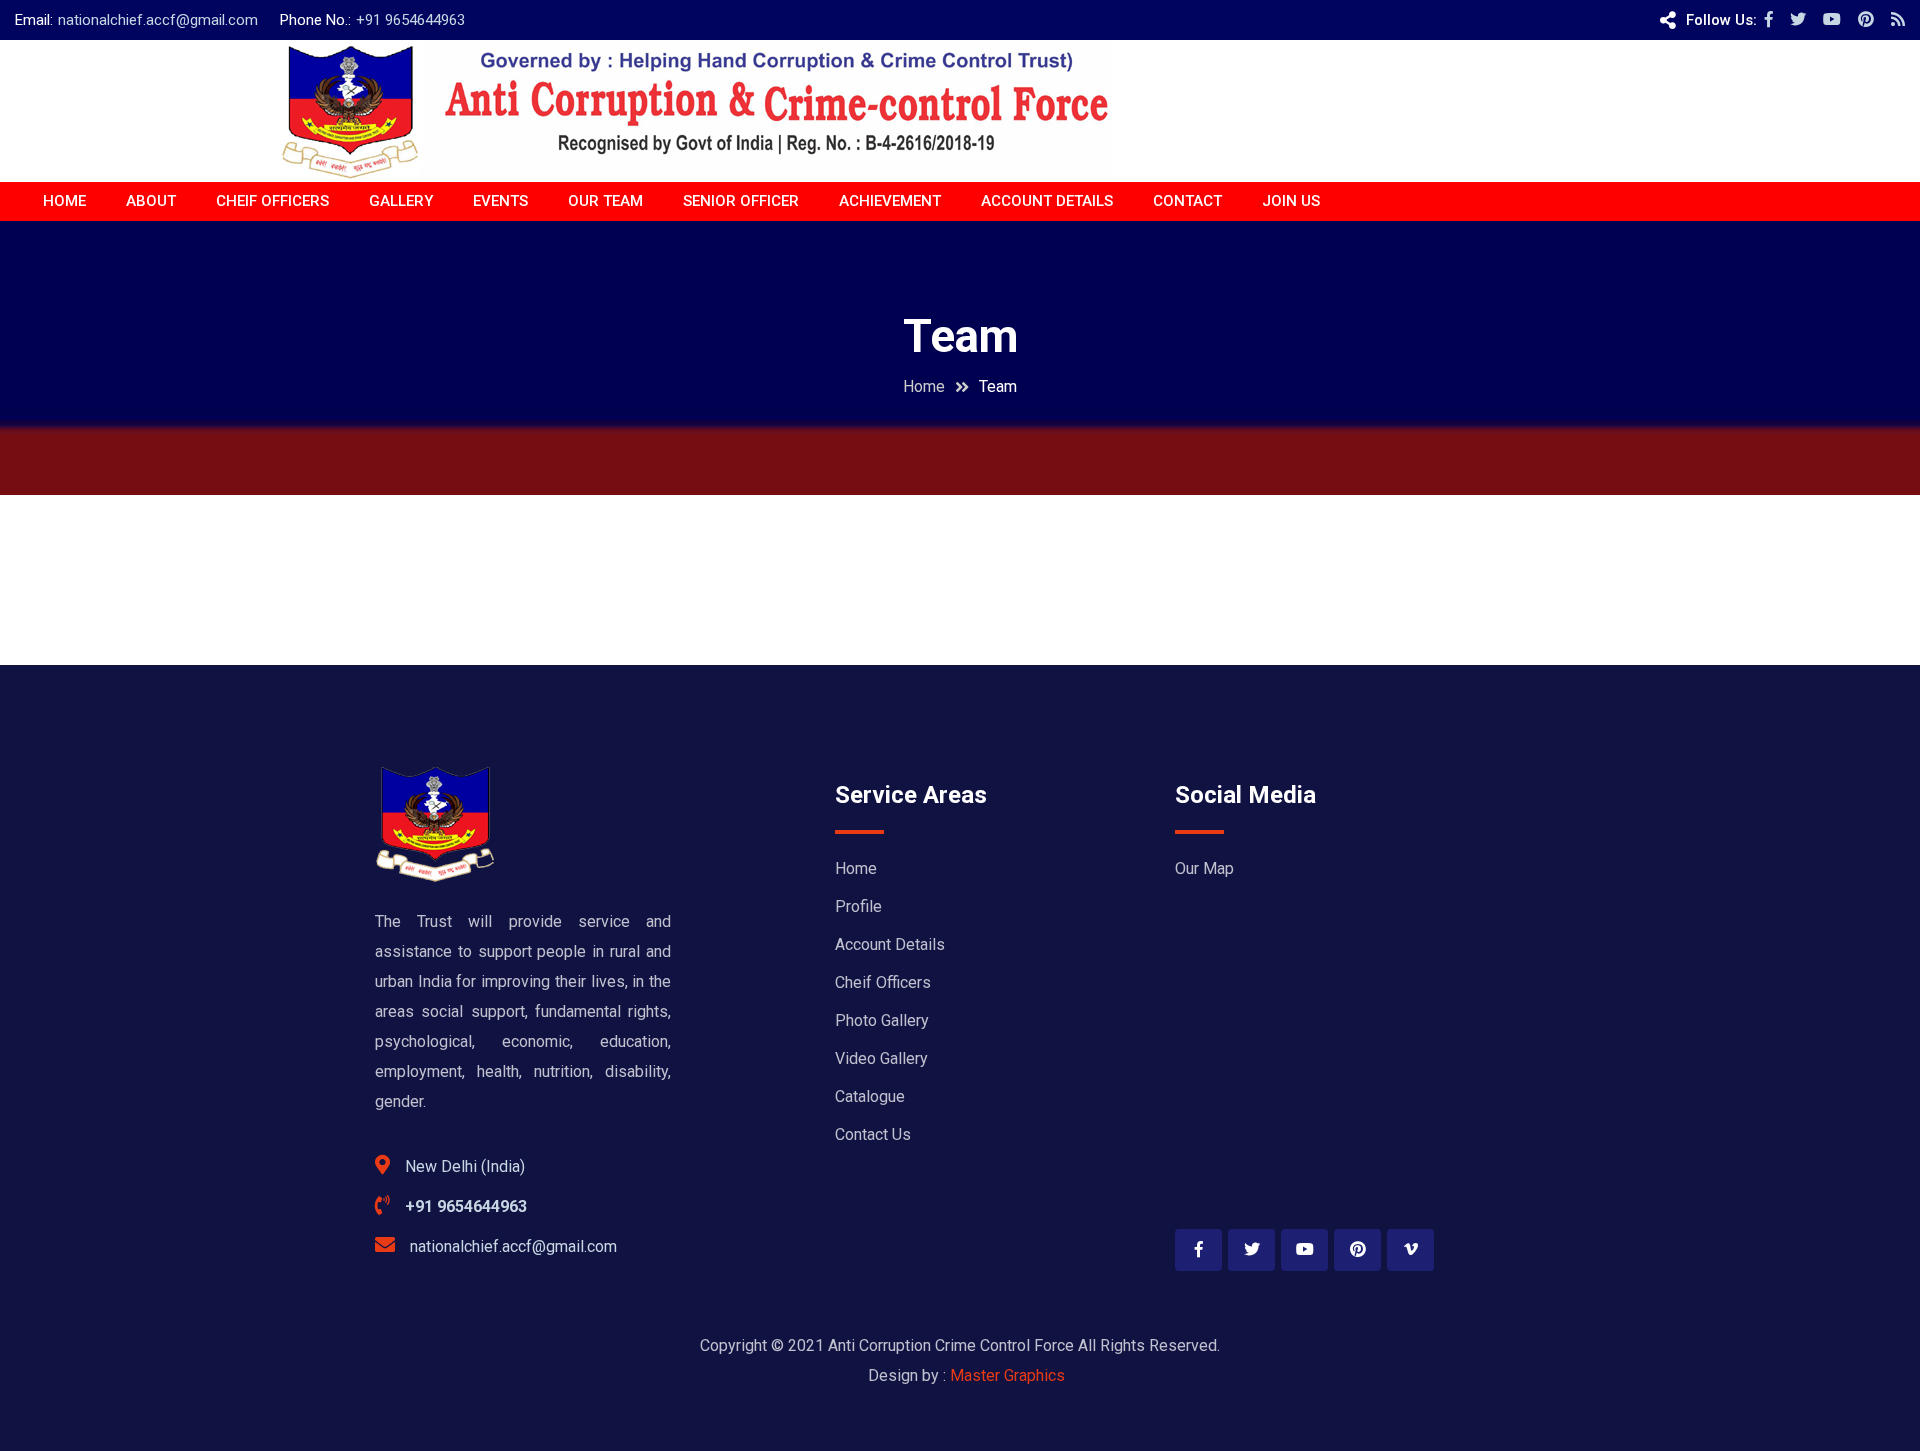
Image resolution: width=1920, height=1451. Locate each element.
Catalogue (870, 1096)
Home (64, 201)
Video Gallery (881, 1058)
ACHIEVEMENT (890, 201)
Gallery (401, 201)
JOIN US (1291, 201)
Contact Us (873, 1134)
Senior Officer (741, 201)
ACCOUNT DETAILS (1047, 201)
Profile (858, 906)
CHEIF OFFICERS (272, 201)
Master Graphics (1007, 1375)
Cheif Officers (883, 982)
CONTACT (1187, 201)
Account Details (890, 944)
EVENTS (500, 201)
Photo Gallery (882, 1020)
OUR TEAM (605, 201)
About (151, 201)
